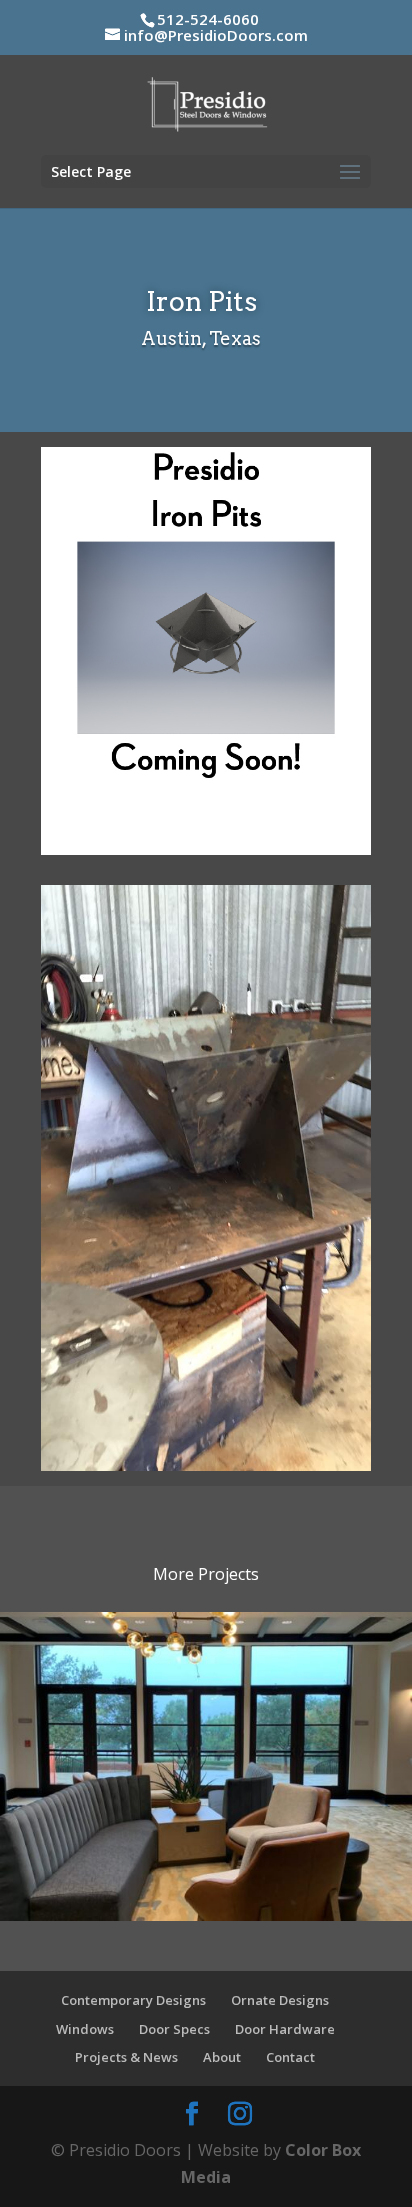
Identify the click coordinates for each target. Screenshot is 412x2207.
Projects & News (126, 2057)
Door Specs (174, 2029)
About (222, 2057)
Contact (290, 2057)
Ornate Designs (280, 2000)
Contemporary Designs (133, 2000)
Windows (85, 2029)
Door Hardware (285, 2029)
